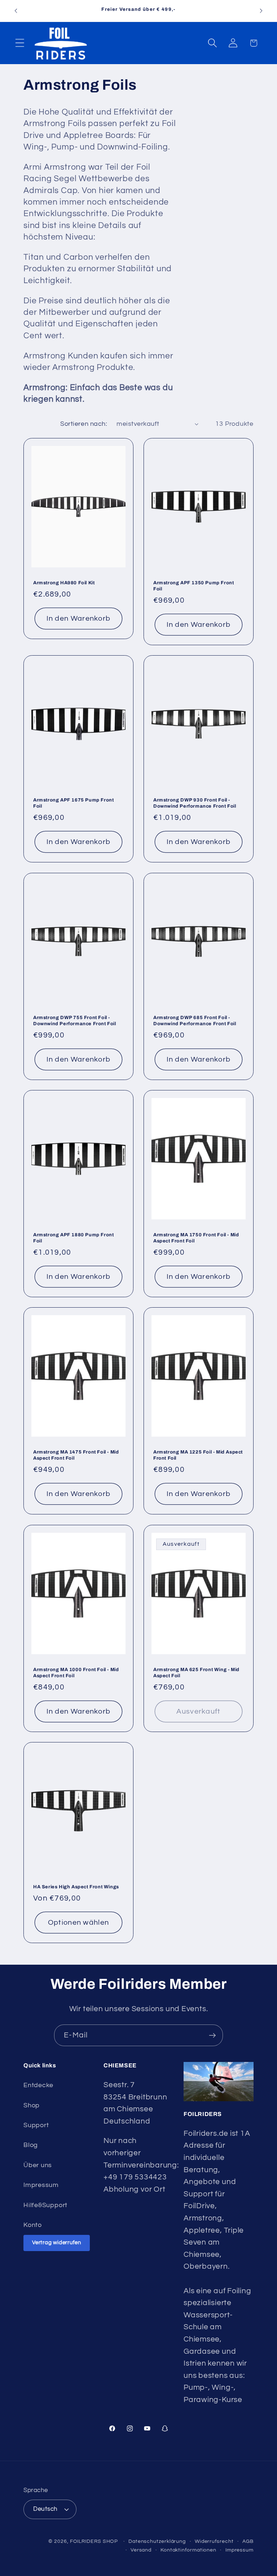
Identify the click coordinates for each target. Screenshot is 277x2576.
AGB (248, 2541)
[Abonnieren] (212, 2035)
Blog (31, 2145)
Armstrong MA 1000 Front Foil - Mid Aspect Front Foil (76, 1673)
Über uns (38, 2165)
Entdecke (38, 2085)
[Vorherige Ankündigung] (16, 11)
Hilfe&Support (45, 2205)
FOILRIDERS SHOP (94, 2541)
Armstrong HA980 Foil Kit (64, 583)
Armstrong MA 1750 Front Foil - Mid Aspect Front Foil (196, 1238)
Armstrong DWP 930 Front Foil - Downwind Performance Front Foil (195, 803)
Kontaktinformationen (188, 2550)
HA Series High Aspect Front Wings (76, 1887)
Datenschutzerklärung (157, 2541)
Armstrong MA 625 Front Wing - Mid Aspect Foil (196, 1673)
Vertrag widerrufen (57, 2243)
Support (36, 2125)
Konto (33, 2225)
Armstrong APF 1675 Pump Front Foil (73, 803)
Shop (32, 2105)
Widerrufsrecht (214, 2541)
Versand (141, 2550)
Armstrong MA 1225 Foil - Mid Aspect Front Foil (198, 1455)
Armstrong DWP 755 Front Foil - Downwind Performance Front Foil (75, 1021)
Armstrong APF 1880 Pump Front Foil (73, 1238)
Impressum (41, 2185)
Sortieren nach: (84, 424)
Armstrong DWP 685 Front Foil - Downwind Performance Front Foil (195, 1021)
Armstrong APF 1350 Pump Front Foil (194, 586)
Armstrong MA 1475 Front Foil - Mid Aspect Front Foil (76, 1455)
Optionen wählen (79, 1923)
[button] (20, 43)
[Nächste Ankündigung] (261, 11)
